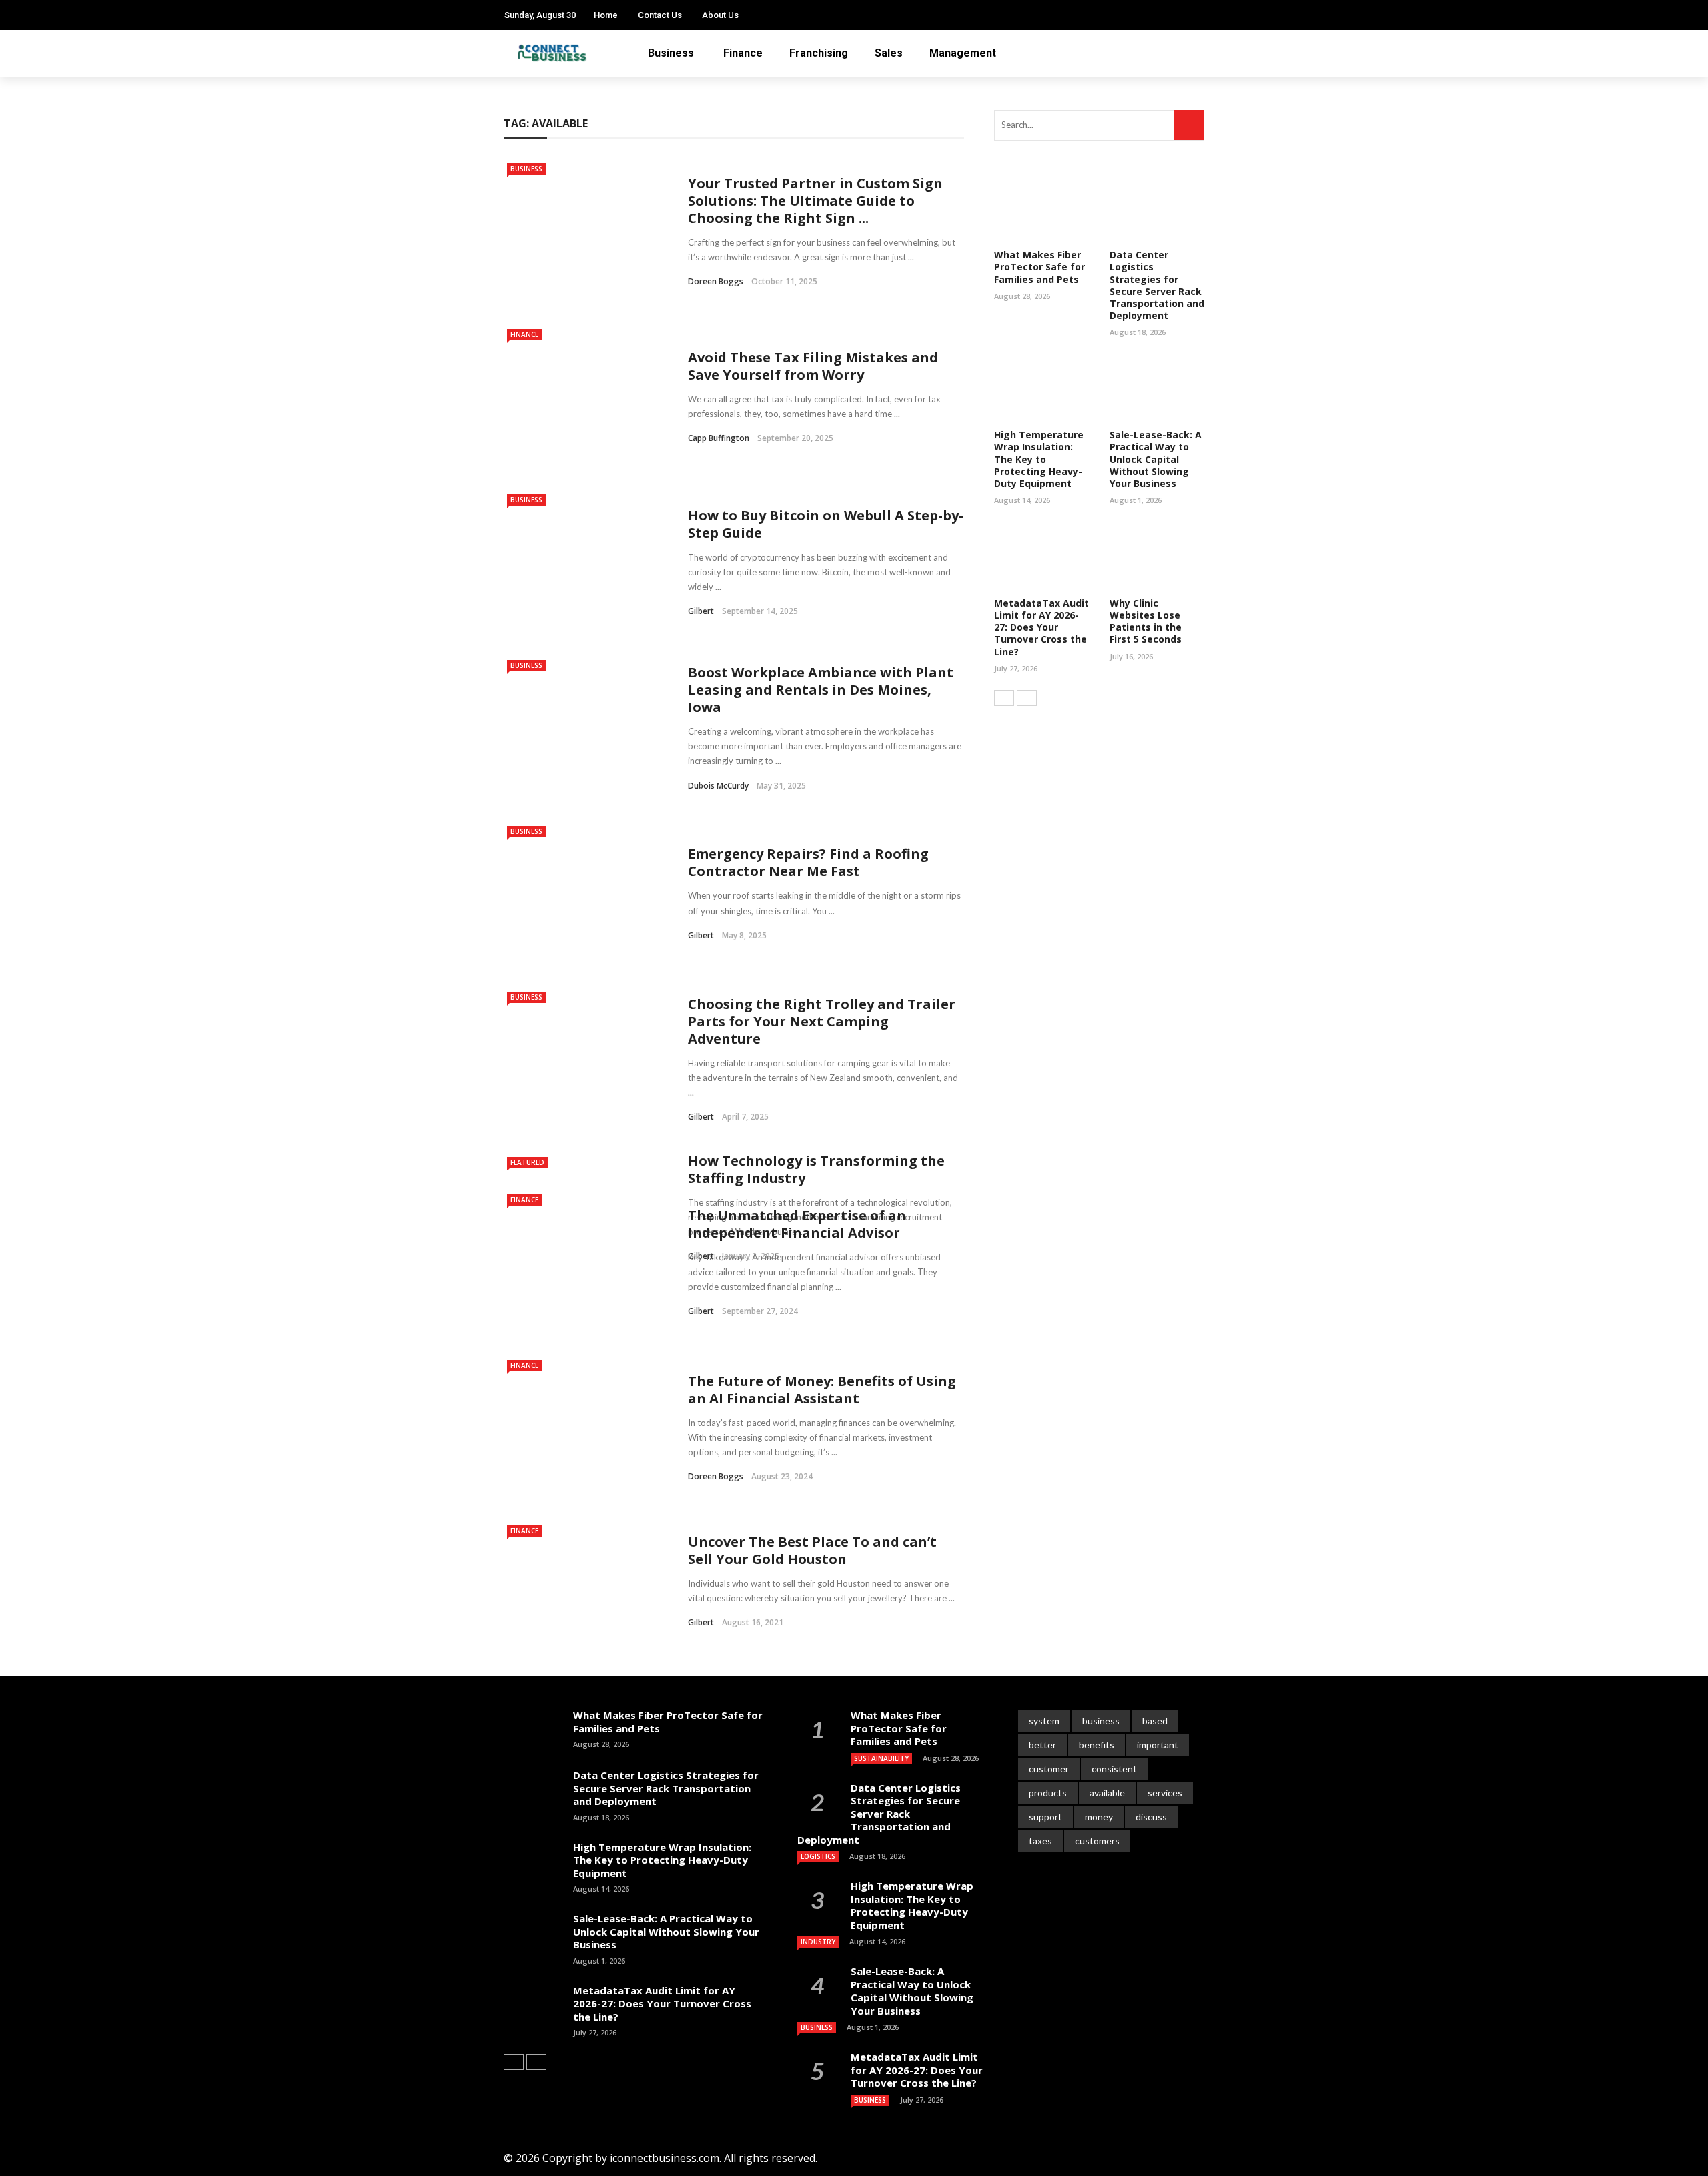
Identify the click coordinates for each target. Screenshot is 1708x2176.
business (1101, 1721)
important (1158, 1745)
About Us (720, 15)
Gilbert (701, 611)
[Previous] (1004, 698)
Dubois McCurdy (718, 786)
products (1048, 1793)
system (1044, 1721)
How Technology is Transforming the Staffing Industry (816, 1169)
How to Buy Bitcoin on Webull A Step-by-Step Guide (826, 524)
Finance (743, 53)
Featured (527, 1162)
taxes (1040, 1841)
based (1155, 1721)
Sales (889, 53)
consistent (1114, 1769)
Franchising (819, 53)
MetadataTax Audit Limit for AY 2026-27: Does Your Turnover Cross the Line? (1041, 627)
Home (606, 15)
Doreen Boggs (716, 281)
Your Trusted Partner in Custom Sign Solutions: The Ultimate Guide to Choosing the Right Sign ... (815, 201)
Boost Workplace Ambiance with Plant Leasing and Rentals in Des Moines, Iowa (821, 690)
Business (671, 53)
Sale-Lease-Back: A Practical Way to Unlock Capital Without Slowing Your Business (1156, 459)
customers (1097, 1841)
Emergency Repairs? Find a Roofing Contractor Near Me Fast (808, 862)
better (1042, 1745)
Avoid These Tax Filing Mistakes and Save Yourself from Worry (813, 366)
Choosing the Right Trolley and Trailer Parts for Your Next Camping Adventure (822, 1021)
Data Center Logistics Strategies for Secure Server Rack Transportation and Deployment (1157, 285)
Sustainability (881, 1758)
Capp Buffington (719, 438)
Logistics (818, 1856)
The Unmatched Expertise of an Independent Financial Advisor (797, 1224)
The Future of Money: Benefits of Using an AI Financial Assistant (822, 1390)
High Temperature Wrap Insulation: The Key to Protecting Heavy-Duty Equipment (1039, 459)
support (1045, 1817)
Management (963, 53)
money (1099, 1817)
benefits (1097, 1745)
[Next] (1027, 698)
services (1165, 1793)
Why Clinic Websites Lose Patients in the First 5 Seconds (1146, 621)
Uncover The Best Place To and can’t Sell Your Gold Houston (812, 1550)
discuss (1151, 1817)
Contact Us (660, 15)
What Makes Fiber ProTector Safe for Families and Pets (1039, 267)
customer (1049, 1769)
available (1107, 1793)
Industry (818, 1942)
